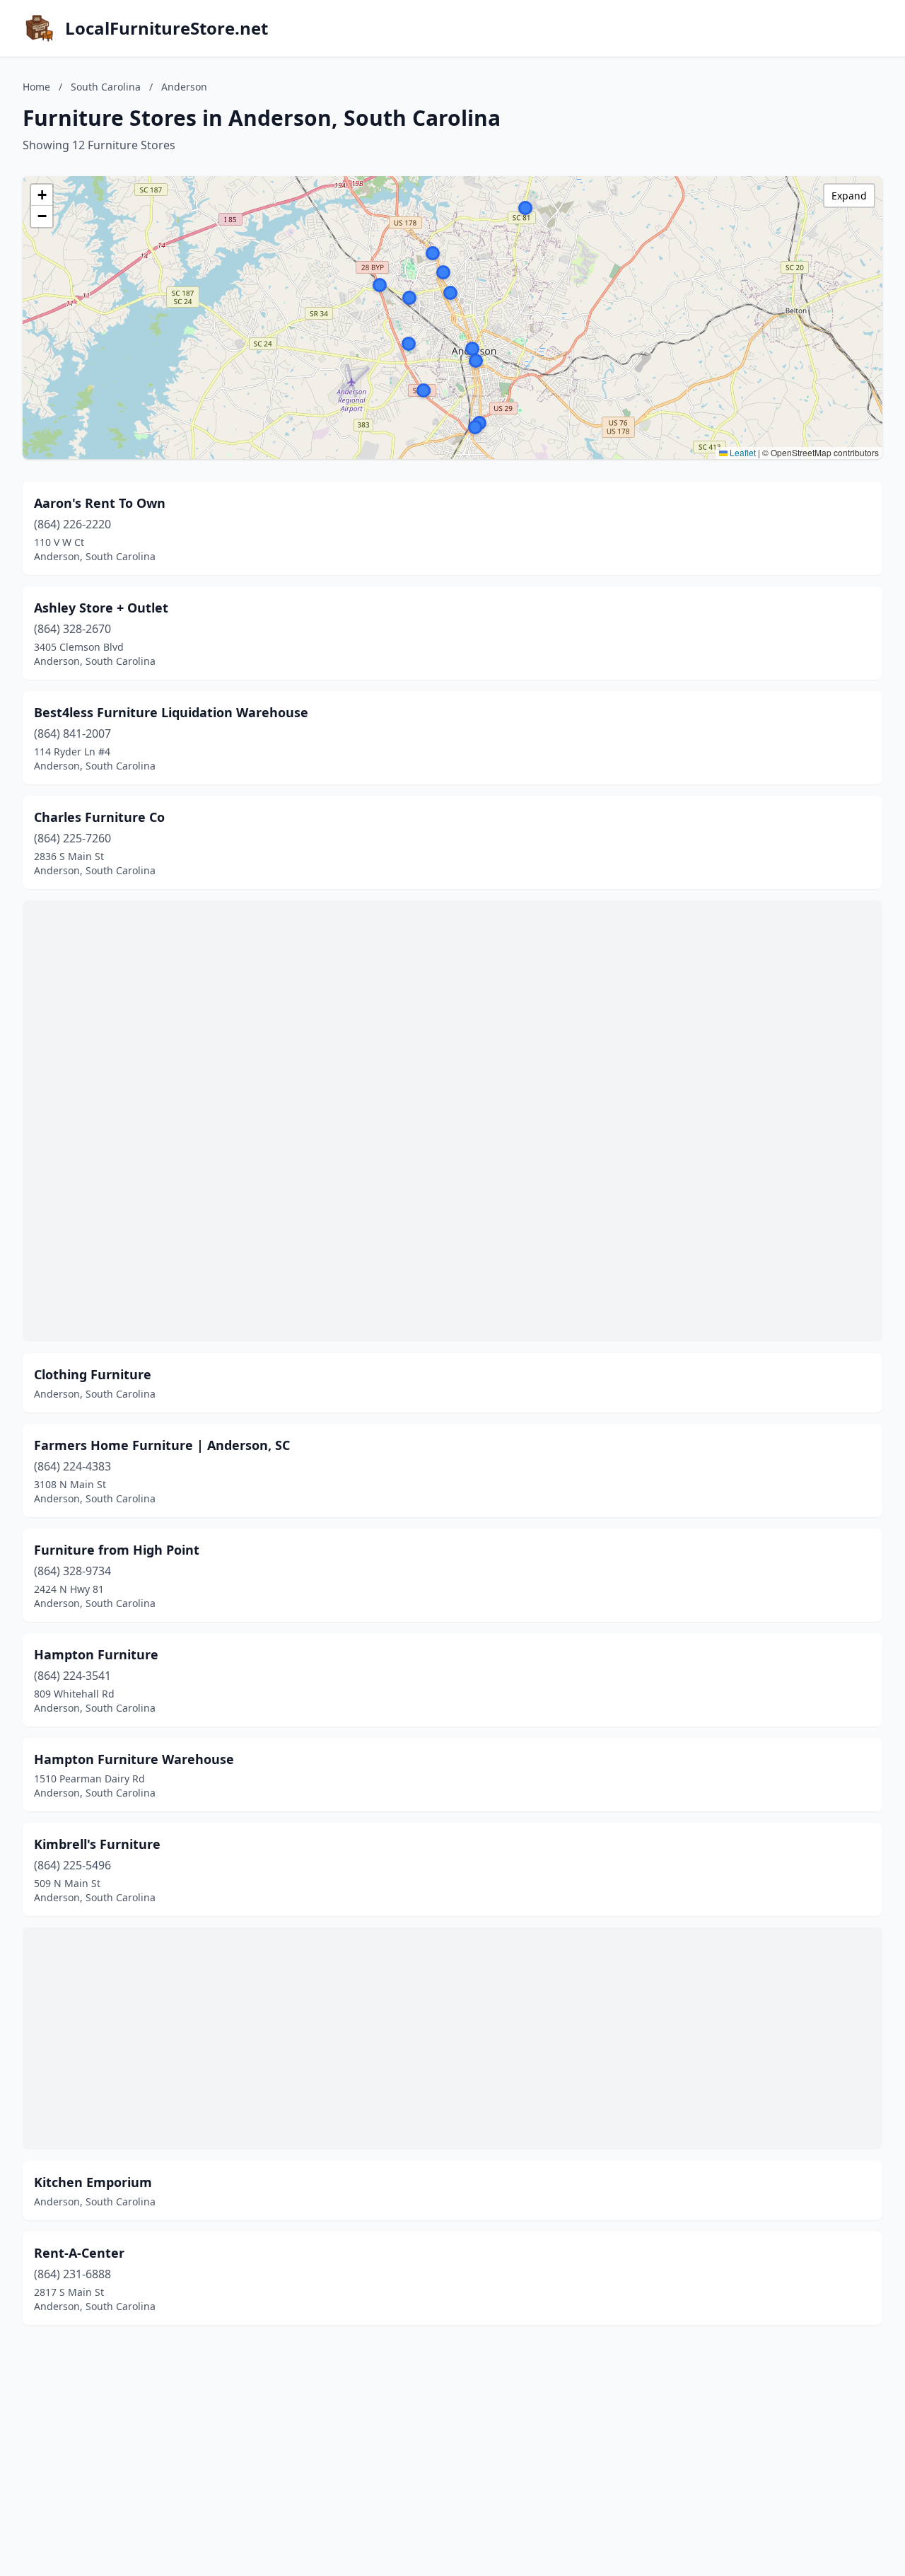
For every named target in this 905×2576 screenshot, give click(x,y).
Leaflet (742, 452)
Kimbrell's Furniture (97, 1844)
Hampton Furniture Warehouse (134, 1759)
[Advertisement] (452, 1121)
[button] (424, 390)
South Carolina (106, 87)
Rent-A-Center (79, 2253)
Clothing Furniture (93, 1374)
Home (36, 87)
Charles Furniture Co (99, 817)
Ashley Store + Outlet (101, 608)
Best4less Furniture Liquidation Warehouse (171, 712)
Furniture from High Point (117, 1550)
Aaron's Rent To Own (100, 503)
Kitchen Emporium (93, 2182)
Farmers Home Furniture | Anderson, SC (162, 1445)
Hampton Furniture (96, 1654)
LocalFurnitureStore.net (167, 28)
